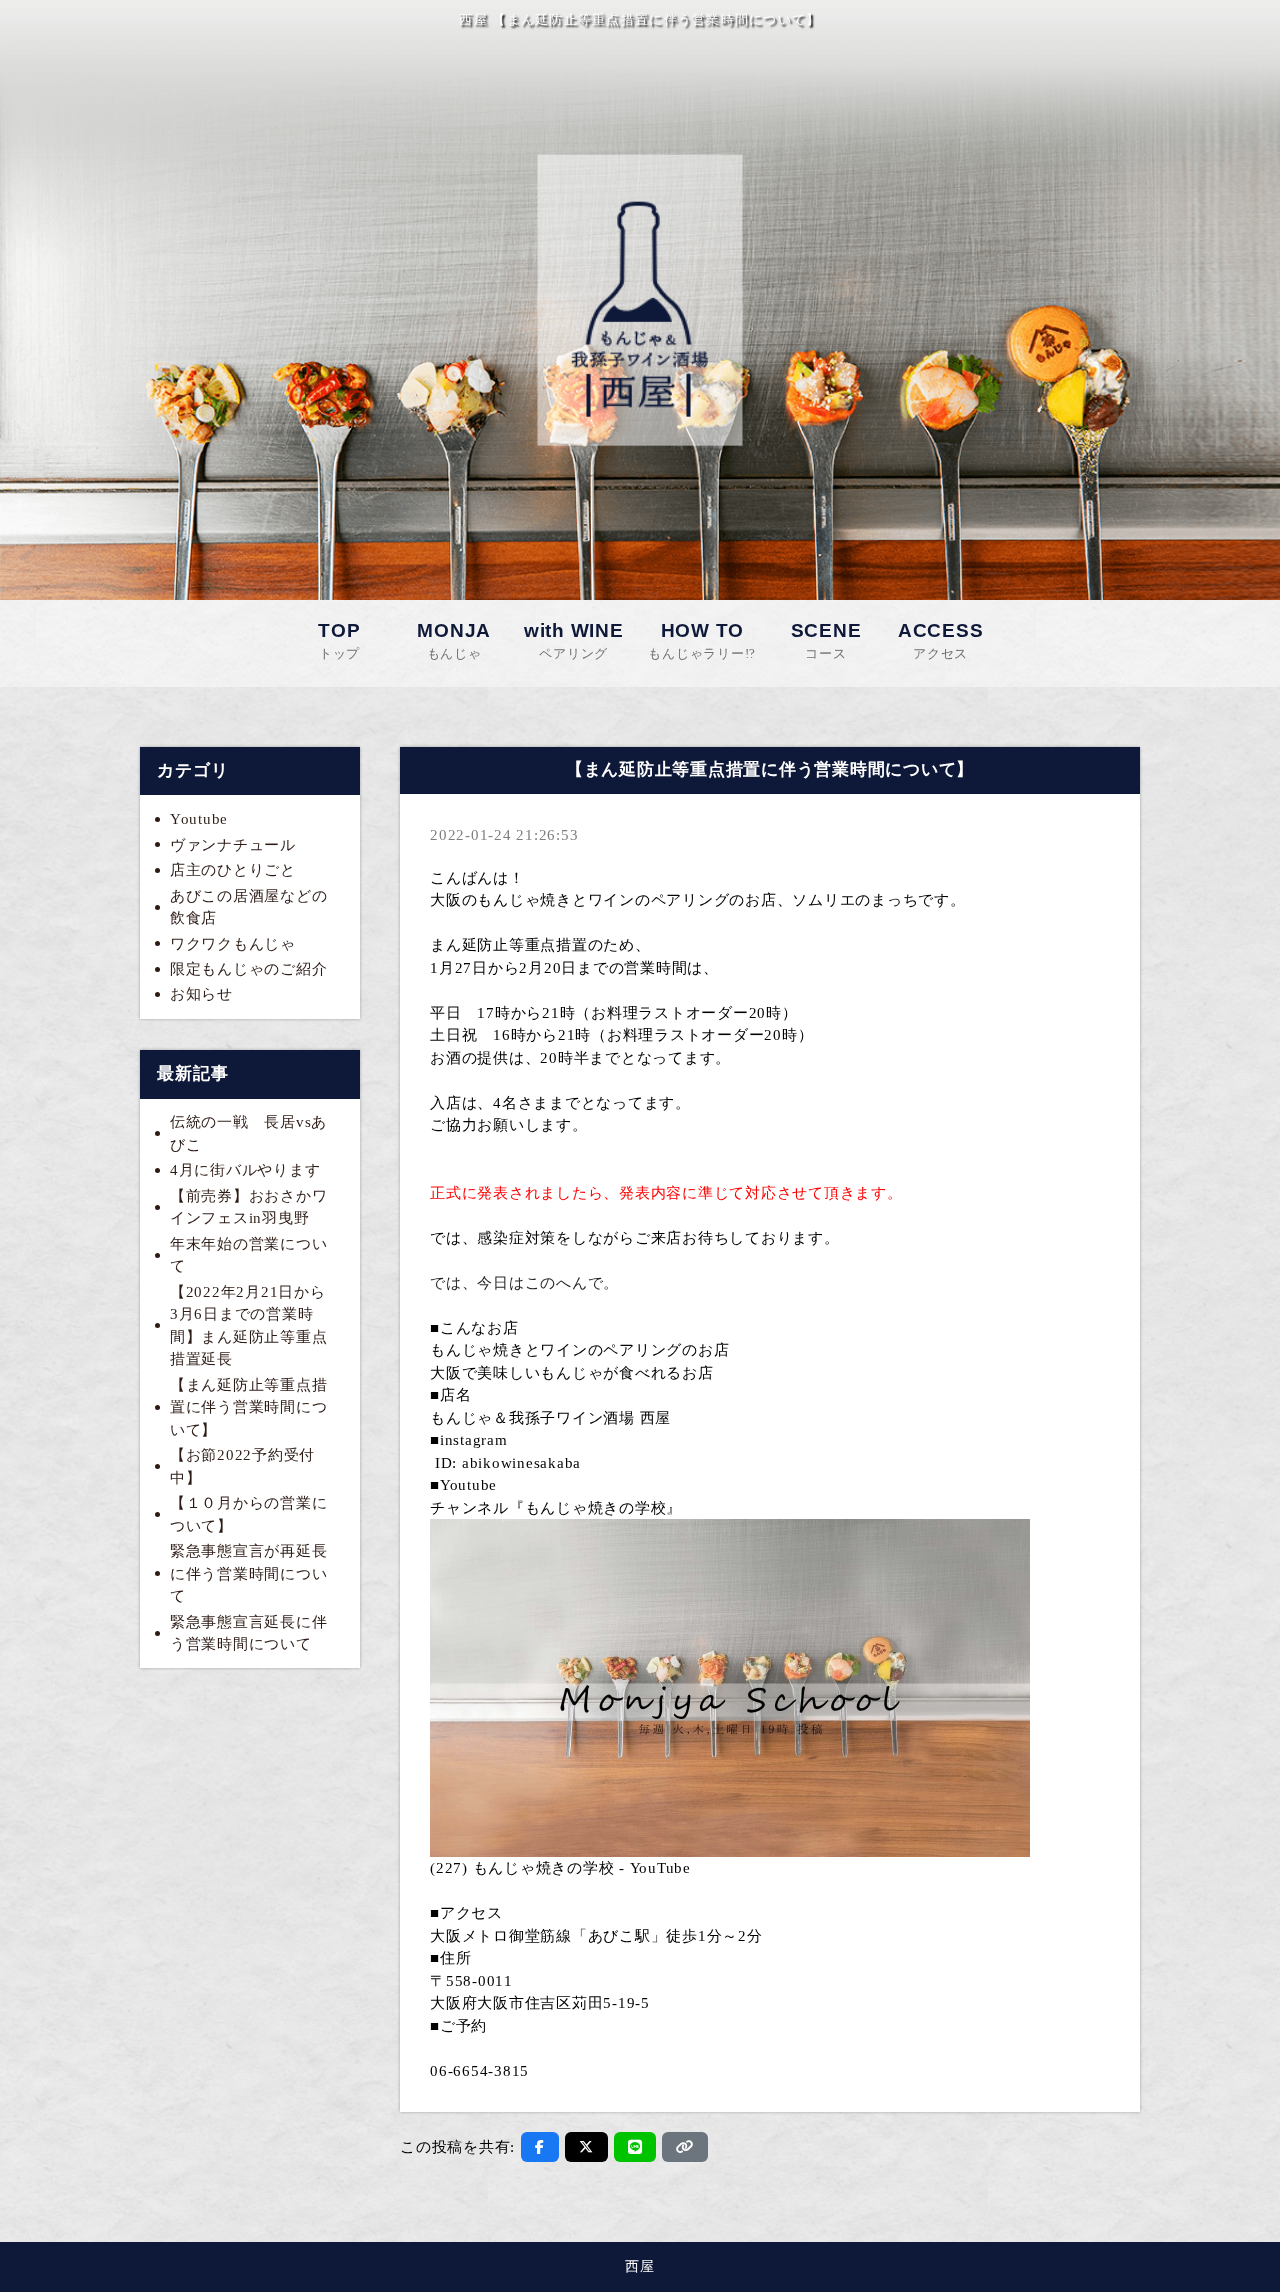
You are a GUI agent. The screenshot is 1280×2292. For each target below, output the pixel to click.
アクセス (941, 640)
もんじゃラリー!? (702, 640)
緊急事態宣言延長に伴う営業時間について (249, 1633)
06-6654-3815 (479, 2071)
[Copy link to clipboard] (685, 2147)
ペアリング (574, 640)
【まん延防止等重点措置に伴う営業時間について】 (249, 1407)
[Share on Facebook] (540, 2147)
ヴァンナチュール (233, 845)
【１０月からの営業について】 (249, 1514)
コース (826, 640)
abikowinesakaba (521, 1463)
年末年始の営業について (249, 1255)
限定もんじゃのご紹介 (249, 969)
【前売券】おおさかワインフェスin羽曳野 (249, 1207)
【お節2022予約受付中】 (242, 1466)
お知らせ (201, 994)
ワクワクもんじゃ (233, 944)
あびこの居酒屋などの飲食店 (249, 907)
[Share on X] (586, 2147)
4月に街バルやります (245, 1170)
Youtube (199, 819)
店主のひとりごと (233, 870)
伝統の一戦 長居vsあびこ (248, 1133)
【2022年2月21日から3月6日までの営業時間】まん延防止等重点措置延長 (249, 1326)
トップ (339, 640)
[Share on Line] (635, 2147)
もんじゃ (454, 640)
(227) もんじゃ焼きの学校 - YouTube (560, 1868)
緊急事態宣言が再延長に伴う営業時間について (249, 1573)
